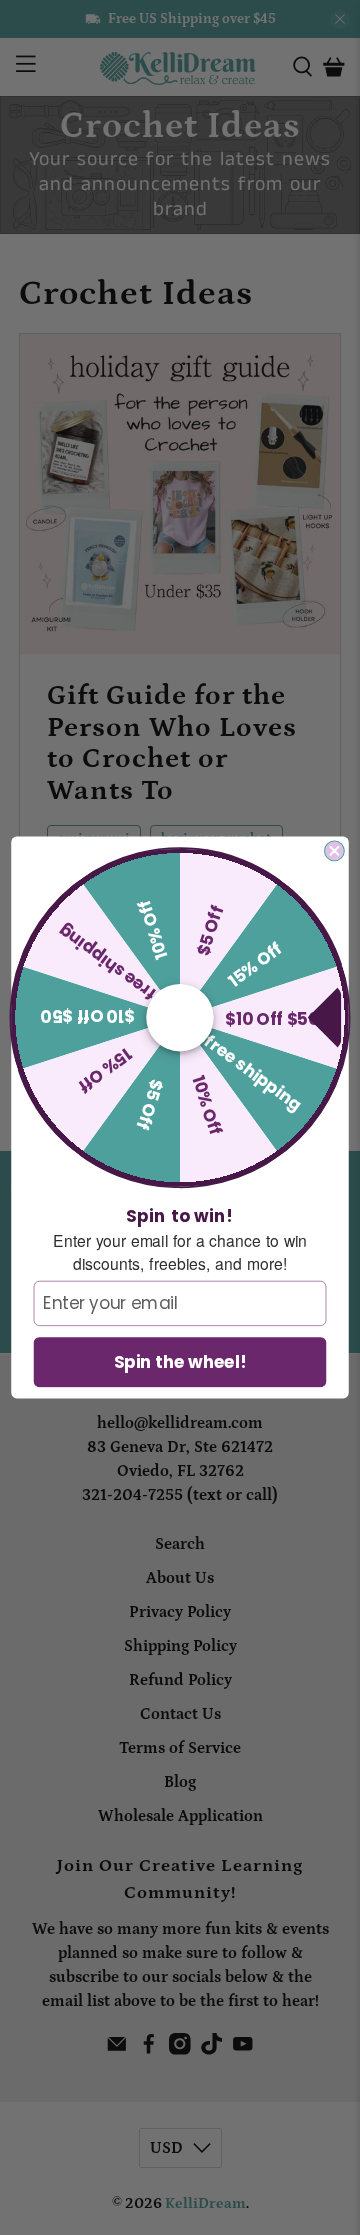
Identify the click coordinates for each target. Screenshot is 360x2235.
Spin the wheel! (180, 1362)
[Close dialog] (335, 851)
